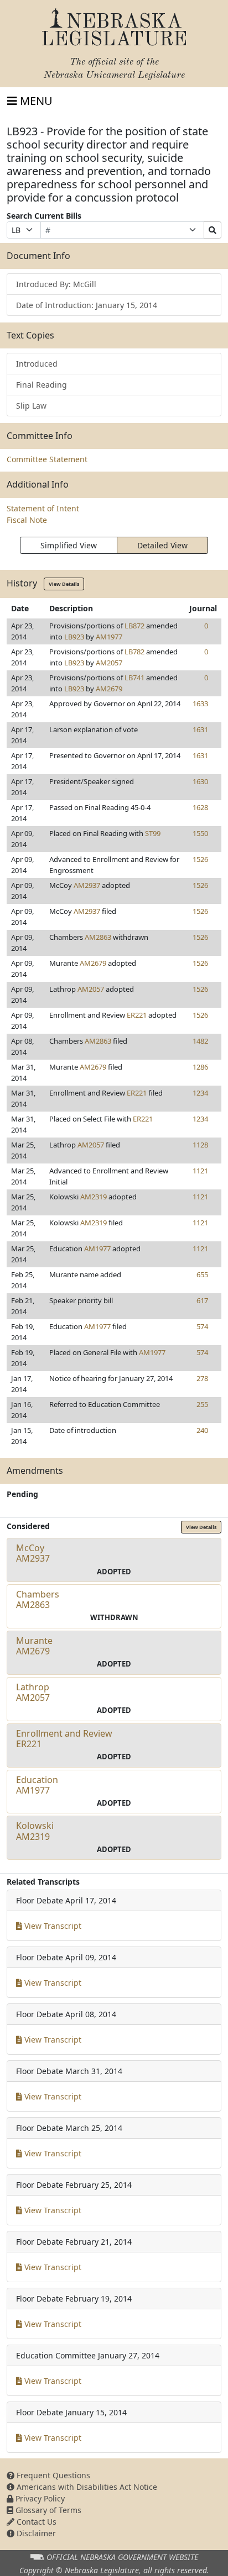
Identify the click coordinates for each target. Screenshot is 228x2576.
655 (202, 1274)
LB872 (134, 626)
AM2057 (109, 663)
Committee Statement (47, 459)
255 (202, 1404)
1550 (200, 833)
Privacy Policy (39, 2498)
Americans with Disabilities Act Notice (86, 2487)
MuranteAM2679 (34, 1646)
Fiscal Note (27, 520)
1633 (200, 703)
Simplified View (69, 545)
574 (202, 1326)
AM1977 (109, 637)
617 (202, 1300)
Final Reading (42, 385)
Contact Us (35, 2522)
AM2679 (109, 689)
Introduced (37, 364)
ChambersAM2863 (38, 1599)
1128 (200, 1145)
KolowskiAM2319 (35, 1831)
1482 (200, 1041)
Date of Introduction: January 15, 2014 (87, 305)
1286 (200, 1067)
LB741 (134, 678)
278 (202, 1378)
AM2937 (87, 885)
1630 (200, 781)
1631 (200, 729)
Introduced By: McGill (56, 284)
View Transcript (52, 1926)
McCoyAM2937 (33, 1553)
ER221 (137, 1015)
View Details (64, 584)
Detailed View (162, 545)
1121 (200, 1171)
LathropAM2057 (33, 1692)
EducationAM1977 (37, 1785)
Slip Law (31, 406)
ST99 (153, 833)
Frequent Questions (52, 2475)
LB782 (134, 652)
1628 (200, 807)
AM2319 (94, 1197)
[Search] (213, 230)
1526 (200, 859)
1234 (200, 1093)
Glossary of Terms (47, 2510)
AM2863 (98, 937)
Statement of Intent (43, 508)
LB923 (74, 637)
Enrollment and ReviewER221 (64, 1739)
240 (202, 1430)
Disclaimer (35, 2533)
